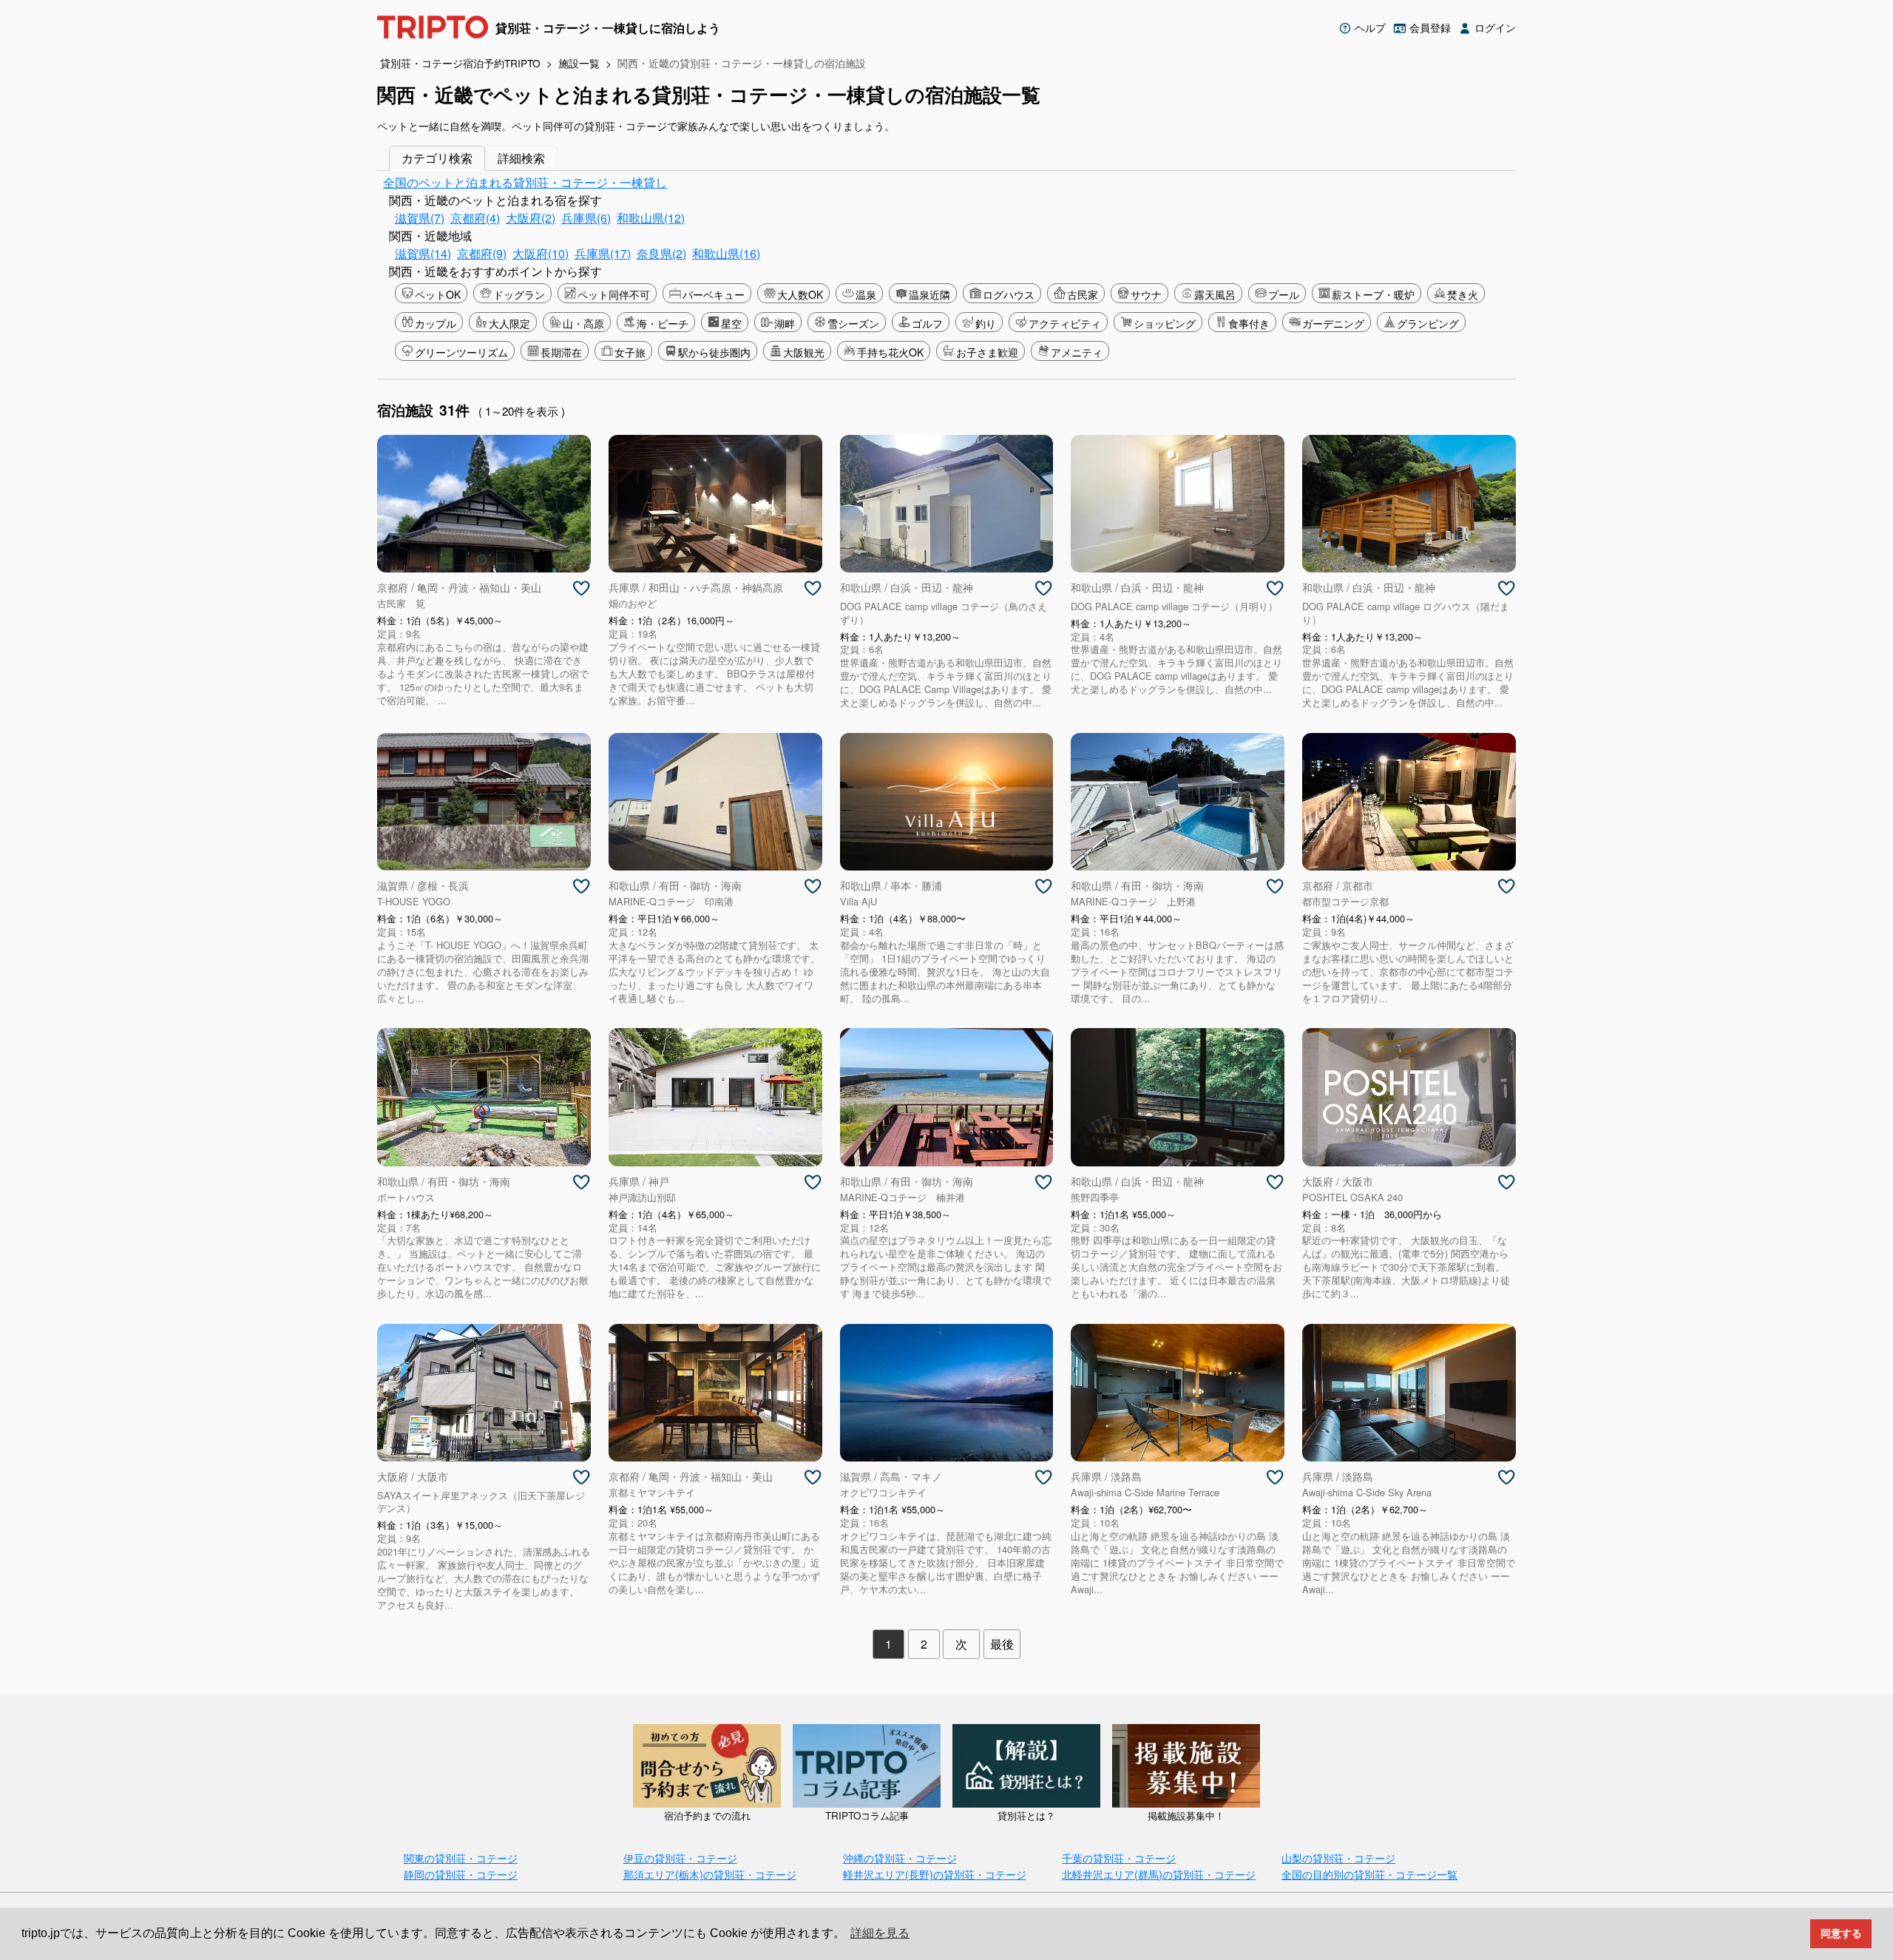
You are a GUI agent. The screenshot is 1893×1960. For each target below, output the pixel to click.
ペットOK (438, 294)
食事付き (1249, 323)
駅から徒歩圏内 (714, 352)
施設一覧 (579, 63)
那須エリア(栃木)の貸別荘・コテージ (710, 1874)
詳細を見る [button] (880, 1933)
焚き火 (1463, 294)
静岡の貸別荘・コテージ (461, 1874)
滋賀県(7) (420, 218)
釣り (986, 323)
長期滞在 (561, 352)
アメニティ (1077, 352)
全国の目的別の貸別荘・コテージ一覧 (1369, 1874)
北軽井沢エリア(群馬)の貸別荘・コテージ (1159, 1874)
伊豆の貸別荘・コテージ (680, 1858)
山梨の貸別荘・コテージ (1338, 1858)
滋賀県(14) (423, 253)
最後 (1002, 1644)
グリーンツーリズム (461, 352)
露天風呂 (1215, 294)
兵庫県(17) (603, 253)
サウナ (1146, 294)
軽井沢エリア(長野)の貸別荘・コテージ (935, 1874)
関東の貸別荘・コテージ (461, 1858)
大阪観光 (804, 352)
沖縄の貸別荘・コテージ (900, 1858)
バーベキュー (714, 294)
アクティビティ (1065, 323)
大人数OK (800, 294)
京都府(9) (482, 253)
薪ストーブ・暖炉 (1373, 294)
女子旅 (630, 352)
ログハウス (1009, 294)
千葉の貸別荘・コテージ (1119, 1858)
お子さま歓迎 (987, 352)
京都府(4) (475, 218)
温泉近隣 (929, 294)
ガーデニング (1333, 323)
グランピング (1428, 323)
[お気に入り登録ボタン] (581, 589)
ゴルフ (927, 323)
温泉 (866, 294)
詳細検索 (521, 158)
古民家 (1083, 294)
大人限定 (509, 323)
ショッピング (1165, 323)
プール (1284, 294)
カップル (436, 323)
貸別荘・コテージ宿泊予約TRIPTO (460, 63)
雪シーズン (853, 323)
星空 (731, 323)
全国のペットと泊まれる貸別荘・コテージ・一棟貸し (525, 182)
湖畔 (785, 323)
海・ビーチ (663, 323)
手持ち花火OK (890, 352)
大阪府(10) (541, 253)
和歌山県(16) (726, 253)
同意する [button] (1841, 1933)
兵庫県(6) (586, 218)
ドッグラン (519, 294)
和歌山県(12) (651, 218)
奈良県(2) (661, 253)
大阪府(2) (531, 218)
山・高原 (583, 323)
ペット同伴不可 (614, 294)
